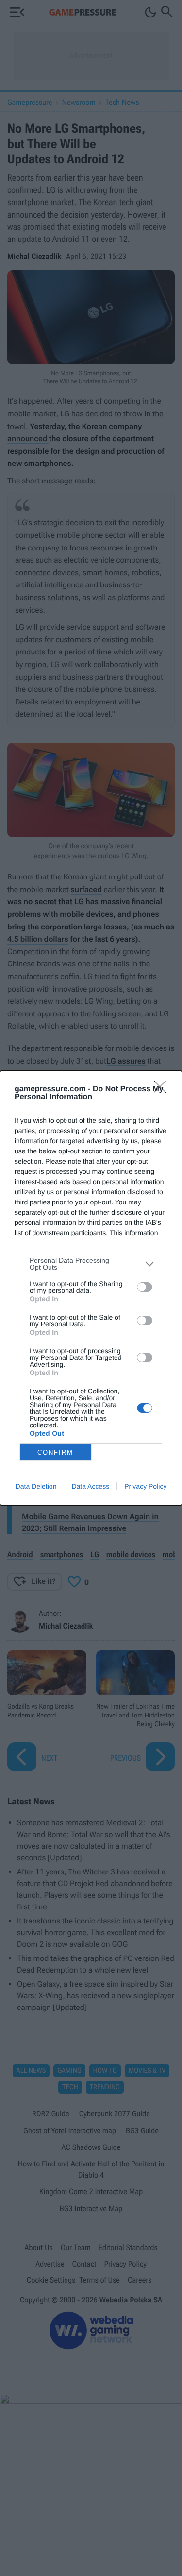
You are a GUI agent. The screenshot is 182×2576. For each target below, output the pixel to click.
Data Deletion (36, 1486)
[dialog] (91, 1288)
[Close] (163, 1090)
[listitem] (91, 1264)
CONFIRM (55, 1452)
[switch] (145, 1287)
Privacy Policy (145, 1486)
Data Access (90, 1486)
